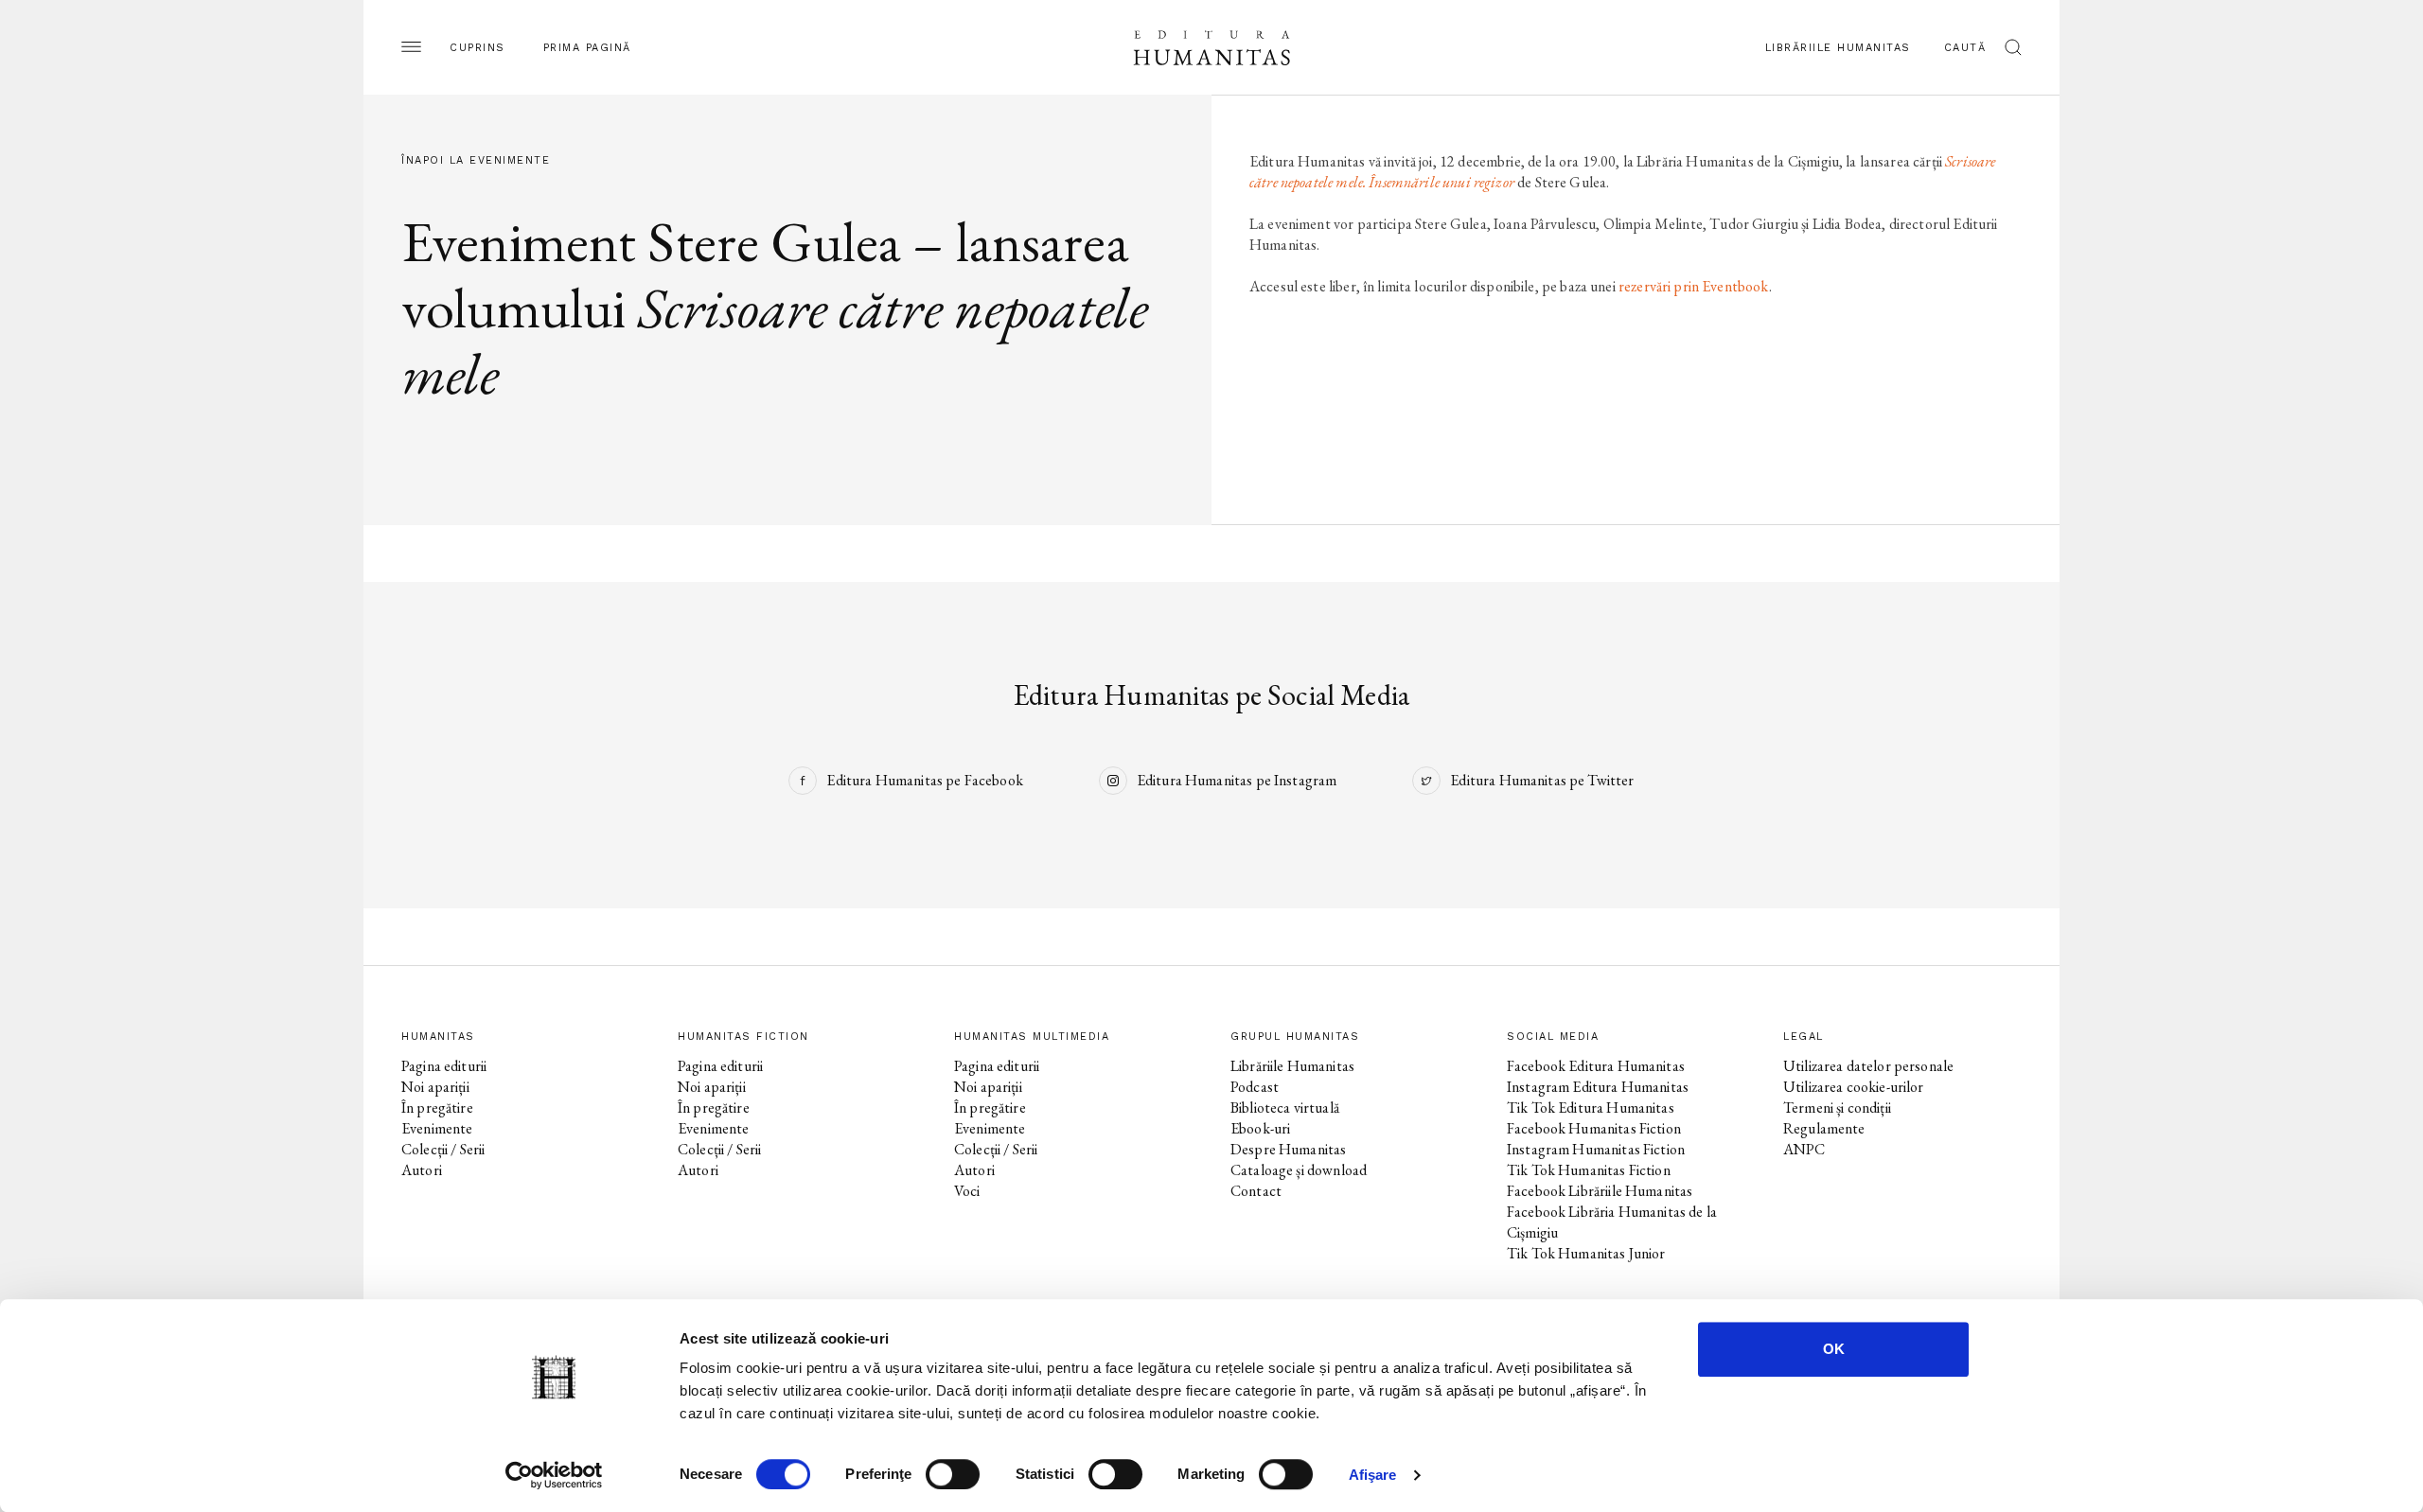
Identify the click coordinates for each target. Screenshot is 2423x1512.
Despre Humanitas (1288, 1149)
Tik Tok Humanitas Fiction (1589, 1170)
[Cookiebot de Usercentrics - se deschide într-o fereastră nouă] (554, 1475)
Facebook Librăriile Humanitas (1600, 1191)
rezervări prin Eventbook (1694, 286)
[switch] (953, 1474)
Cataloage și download (1299, 1170)
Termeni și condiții (1837, 1108)
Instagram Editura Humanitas (1598, 1087)
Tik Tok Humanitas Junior (1586, 1253)
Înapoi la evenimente (476, 160)
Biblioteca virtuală (1285, 1108)
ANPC (1804, 1149)
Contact (1256, 1191)
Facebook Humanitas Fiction (1594, 1128)
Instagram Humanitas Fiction (1596, 1149)
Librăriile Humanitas (1838, 48)
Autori (422, 1170)
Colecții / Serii (443, 1149)
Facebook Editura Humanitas (1596, 1066)
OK (1834, 1349)
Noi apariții (435, 1087)
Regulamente (1824, 1128)
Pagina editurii (444, 1066)
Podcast (1255, 1087)
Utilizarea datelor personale (1868, 1066)
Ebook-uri (1260, 1128)
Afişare (1373, 1475)
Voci (967, 1191)
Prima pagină (587, 48)
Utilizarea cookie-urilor (1854, 1087)
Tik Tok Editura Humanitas (1591, 1108)
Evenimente (437, 1128)
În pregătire (437, 1108)
